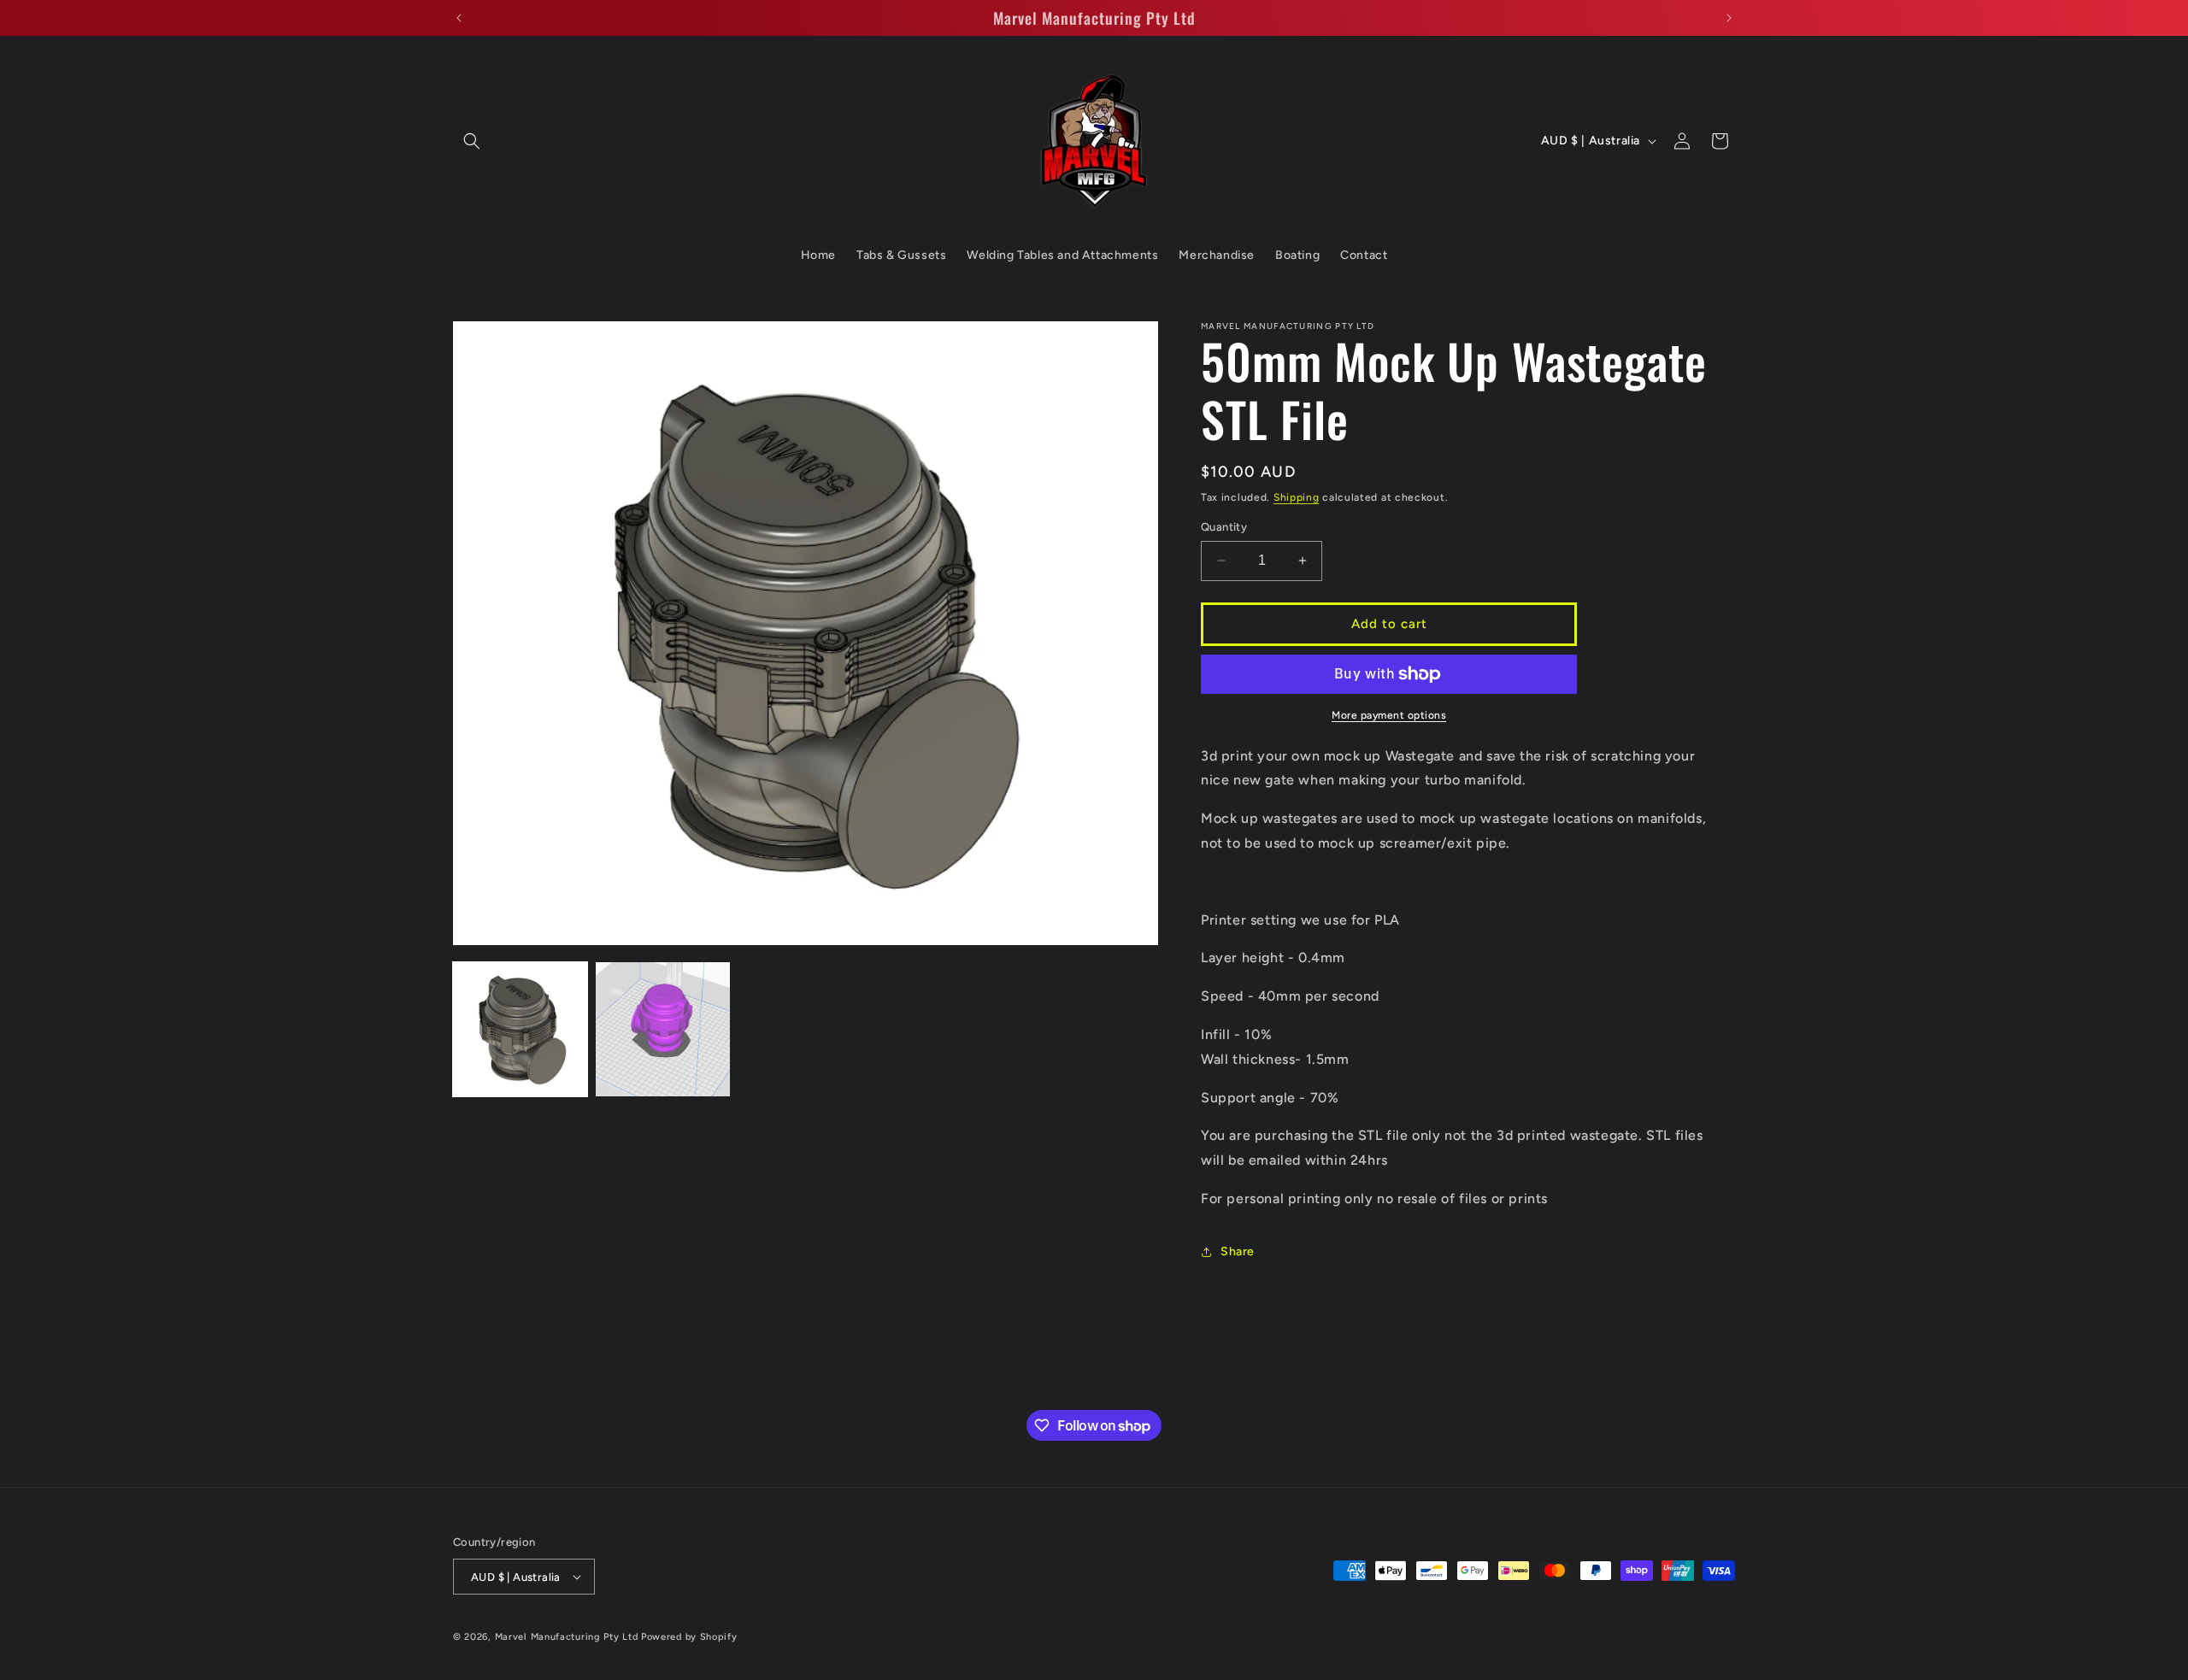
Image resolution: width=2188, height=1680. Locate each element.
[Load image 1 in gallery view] (520, 1029)
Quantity (1224, 527)
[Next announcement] (1729, 18)
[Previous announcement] (459, 18)
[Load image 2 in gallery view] (663, 1029)
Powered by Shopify (689, 1637)
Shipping (1297, 497)
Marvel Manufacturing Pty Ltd (567, 1637)
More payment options (1389, 715)
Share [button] (1238, 1251)
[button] (472, 141)
